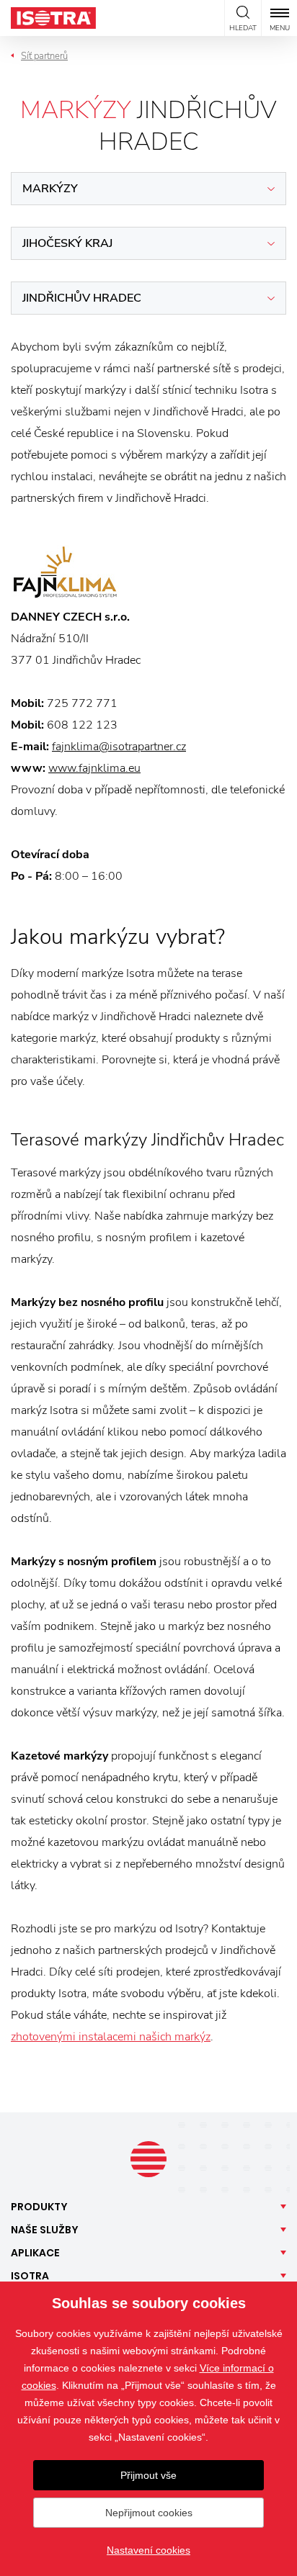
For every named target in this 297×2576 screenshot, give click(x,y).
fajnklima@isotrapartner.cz (119, 747)
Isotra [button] (30, 2276)
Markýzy (50, 189)
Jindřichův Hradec (82, 298)
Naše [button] (45, 2230)
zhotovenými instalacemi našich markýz (111, 2037)
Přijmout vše (148, 2475)
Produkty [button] (39, 2207)
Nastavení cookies (148, 2550)
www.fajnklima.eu (94, 768)
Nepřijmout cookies (149, 2513)
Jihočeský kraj (67, 243)
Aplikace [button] (35, 2253)
